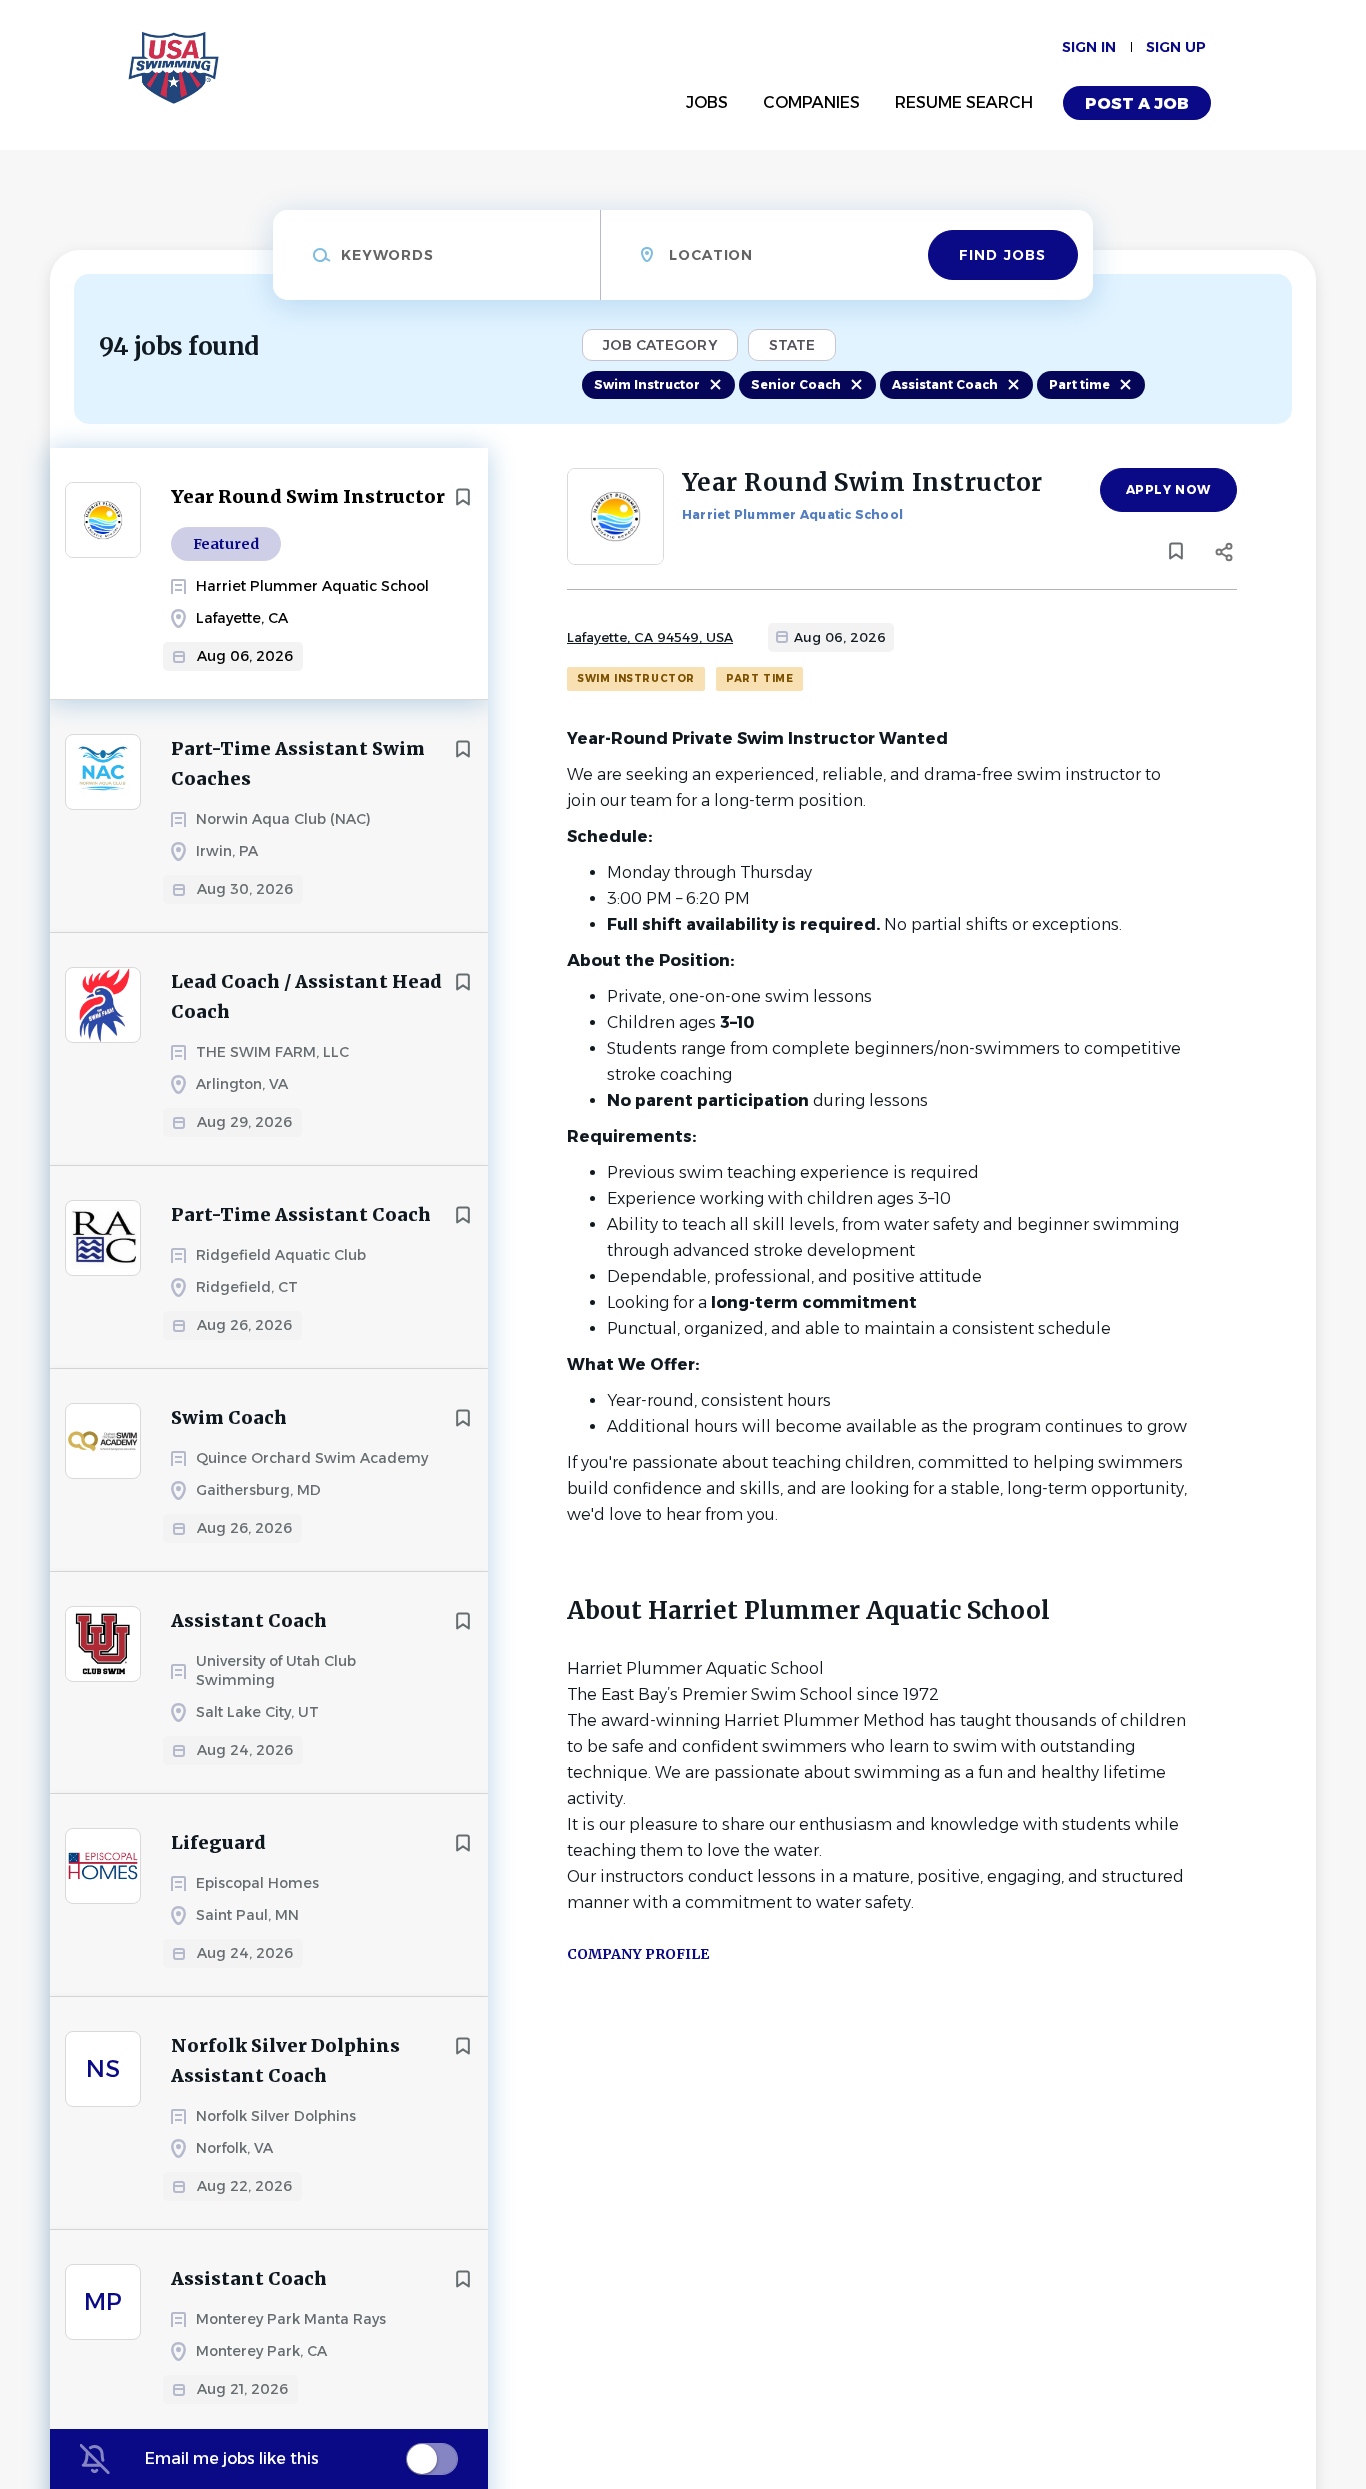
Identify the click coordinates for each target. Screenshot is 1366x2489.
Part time (1079, 384)
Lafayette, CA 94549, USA (650, 637)
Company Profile (638, 1954)
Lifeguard (218, 1842)
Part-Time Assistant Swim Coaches (298, 763)
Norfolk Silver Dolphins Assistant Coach (285, 2060)
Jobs (707, 102)
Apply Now (1168, 489)
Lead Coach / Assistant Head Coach (306, 996)
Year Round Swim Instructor (308, 496)
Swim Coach (229, 1417)
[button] (1223, 555)
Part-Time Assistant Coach (301, 1214)
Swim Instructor (647, 384)
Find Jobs (1002, 255)
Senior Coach (796, 384)
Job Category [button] (660, 345)
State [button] (792, 345)
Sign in (1089, 47)
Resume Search (964, 102)
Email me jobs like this (232, 2458)
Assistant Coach (945, 384)
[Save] (463, 497)
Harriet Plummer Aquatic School (792, 514)
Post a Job (1137, 103)
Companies (811, 102)
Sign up (1176, 47)
